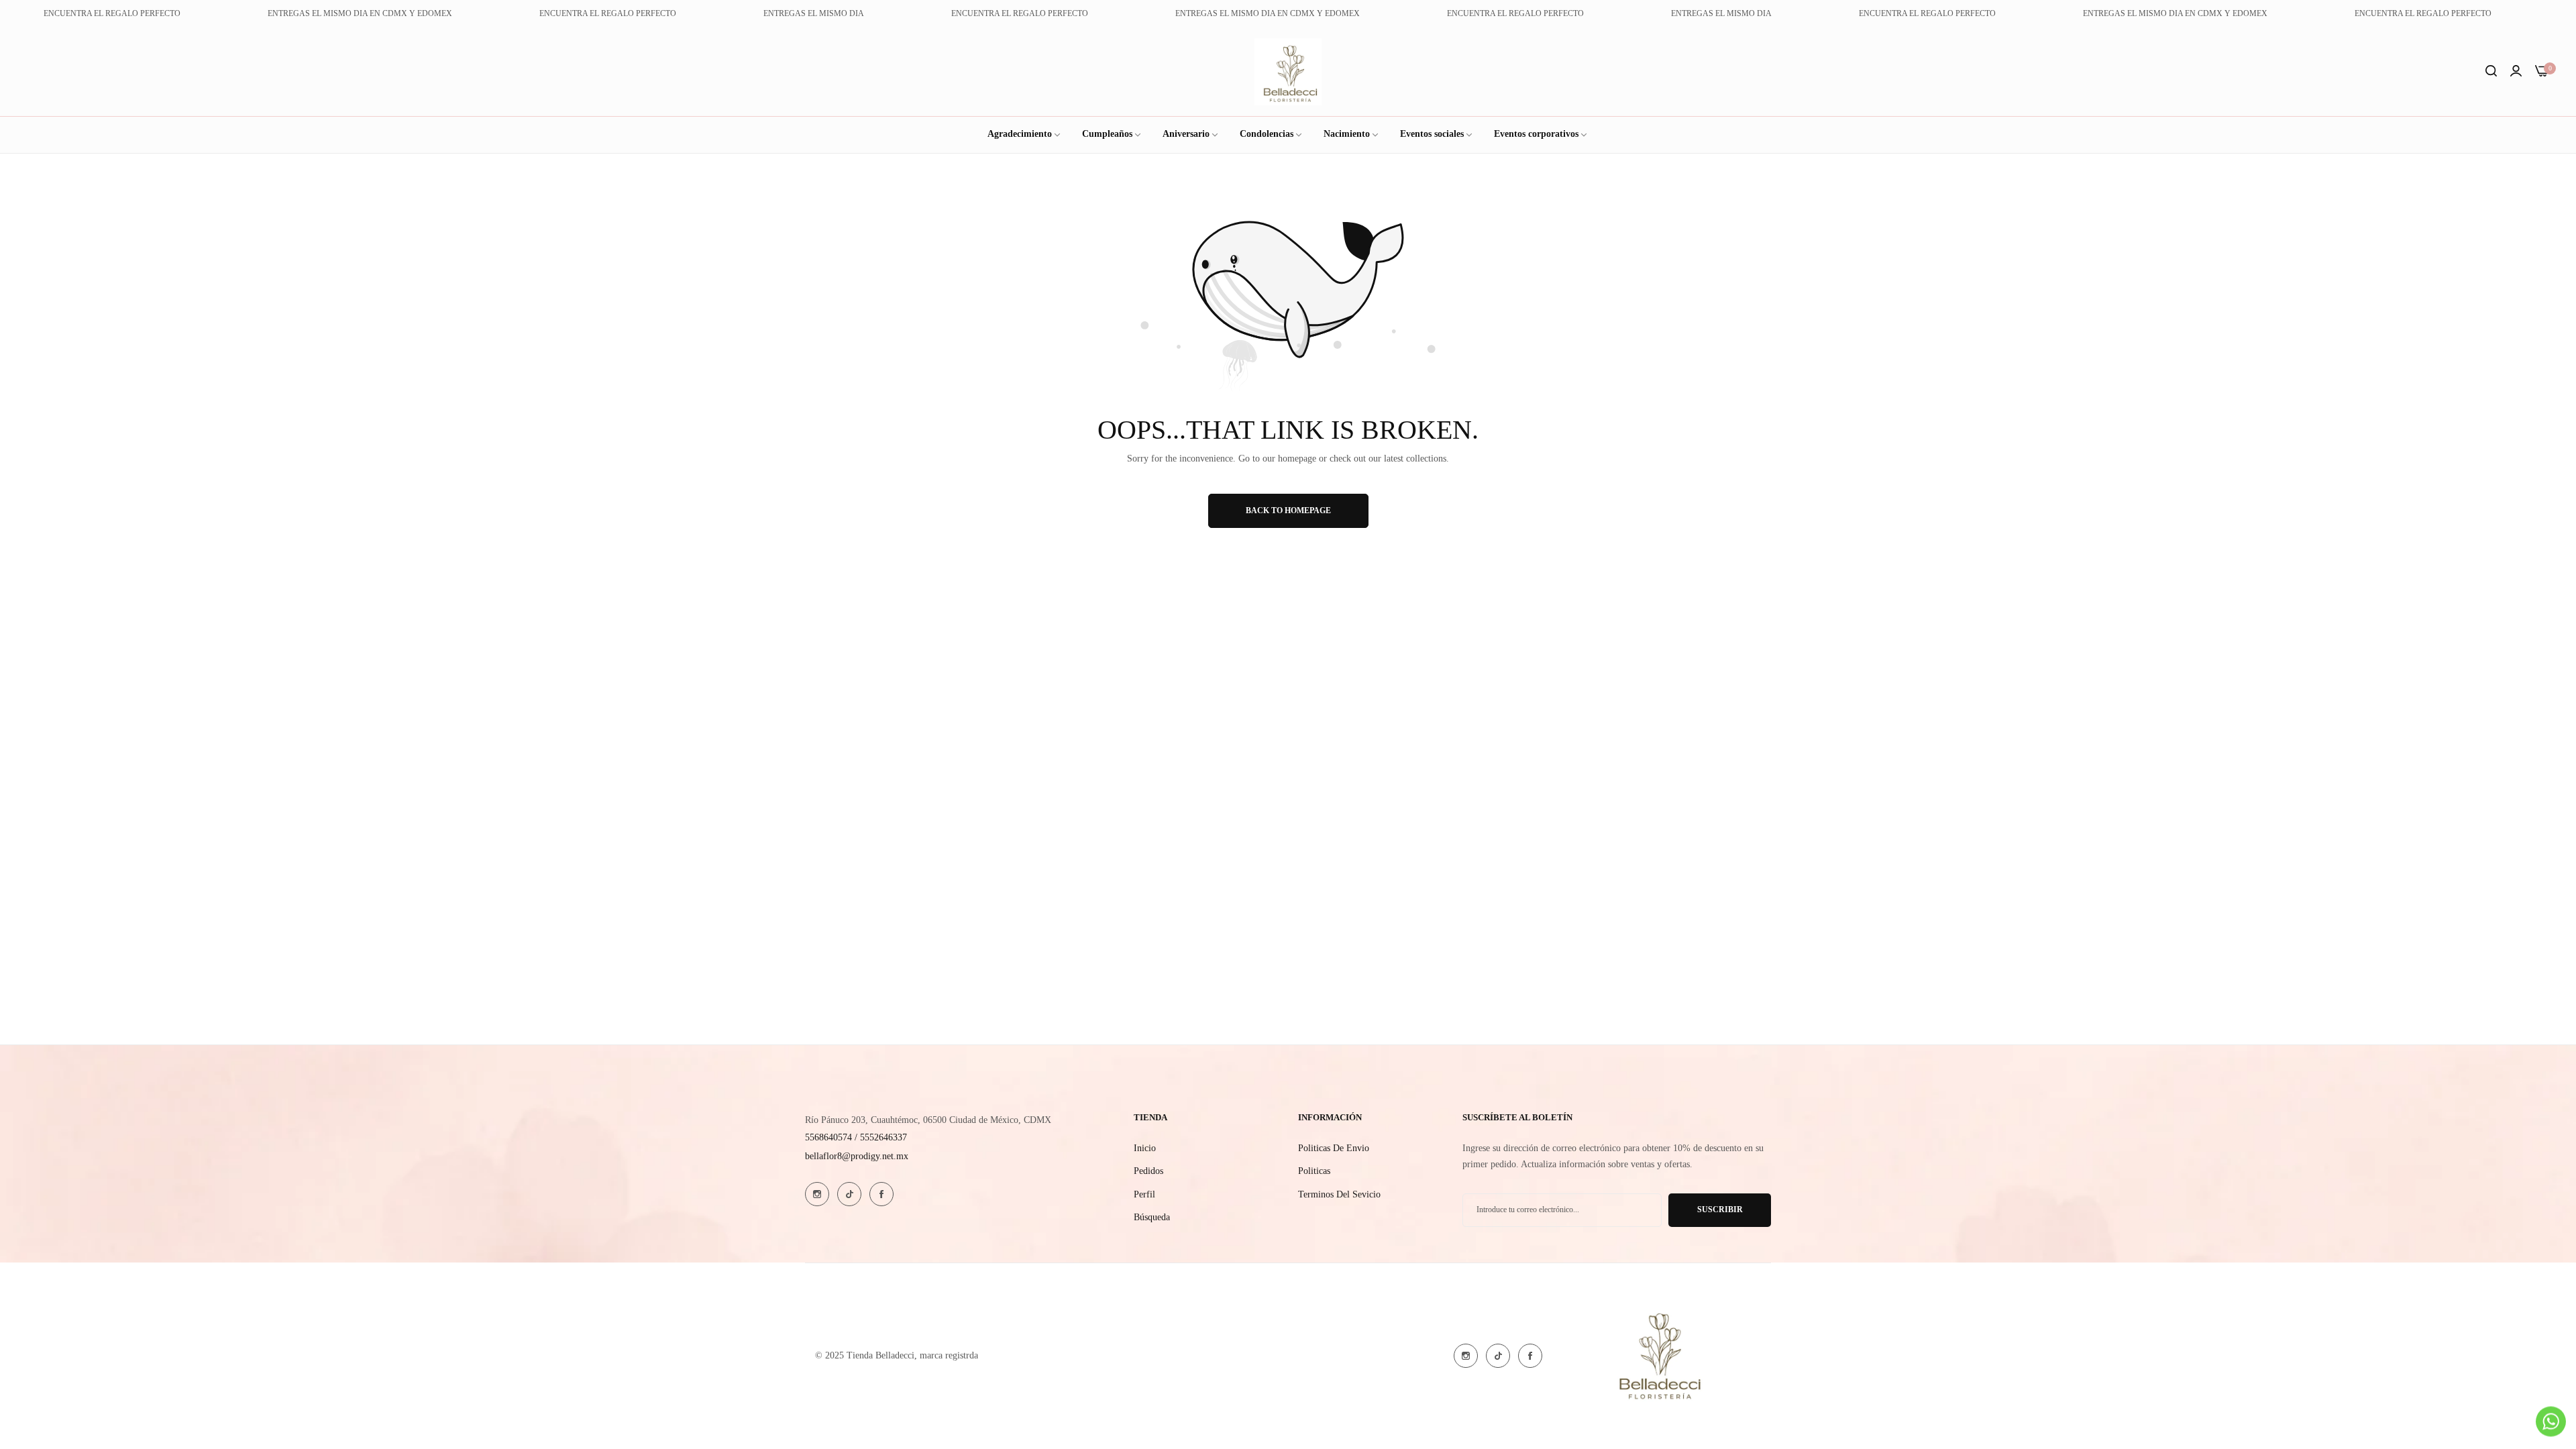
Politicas (1314, 1171)
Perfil (1144, 1194)
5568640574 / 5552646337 (856, 1137)
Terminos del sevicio (1339, 1194)
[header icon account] (2516, 72)
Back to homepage (1288, 511)
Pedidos (1148, 1171)
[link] (1437, 135)
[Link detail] (817, 1194)
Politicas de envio (1334, 1148)
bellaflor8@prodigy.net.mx (857, 1156)
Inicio (1145, 1148)
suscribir (1720, 1210)
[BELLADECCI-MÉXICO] (1288, 72)
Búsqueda (1152, 1217)
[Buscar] (2491, 72)
